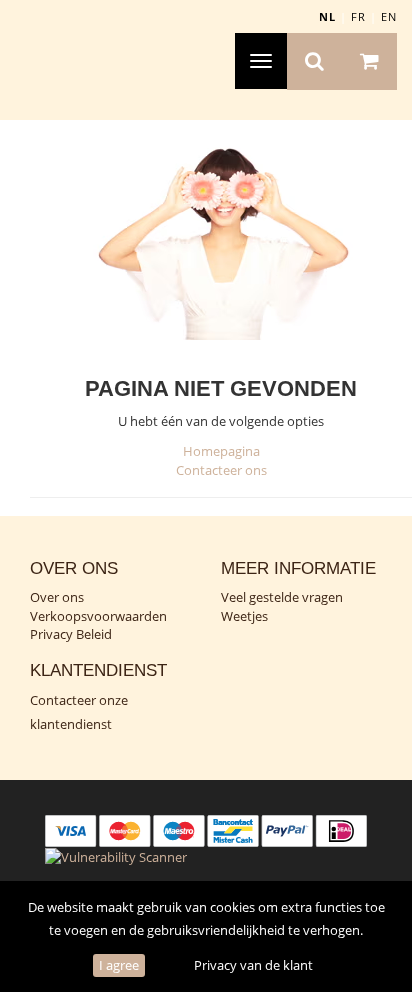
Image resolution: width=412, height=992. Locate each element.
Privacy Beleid (71, 634)
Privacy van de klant (253, 965)
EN (389, 16)
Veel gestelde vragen (282, 597)
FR (358, 16)
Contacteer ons (221, 470)
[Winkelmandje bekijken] (369, 61)
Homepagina (221, 451)
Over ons (57, 597)
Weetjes (244, 616)
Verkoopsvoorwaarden (98, 616)
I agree (119, 965)
